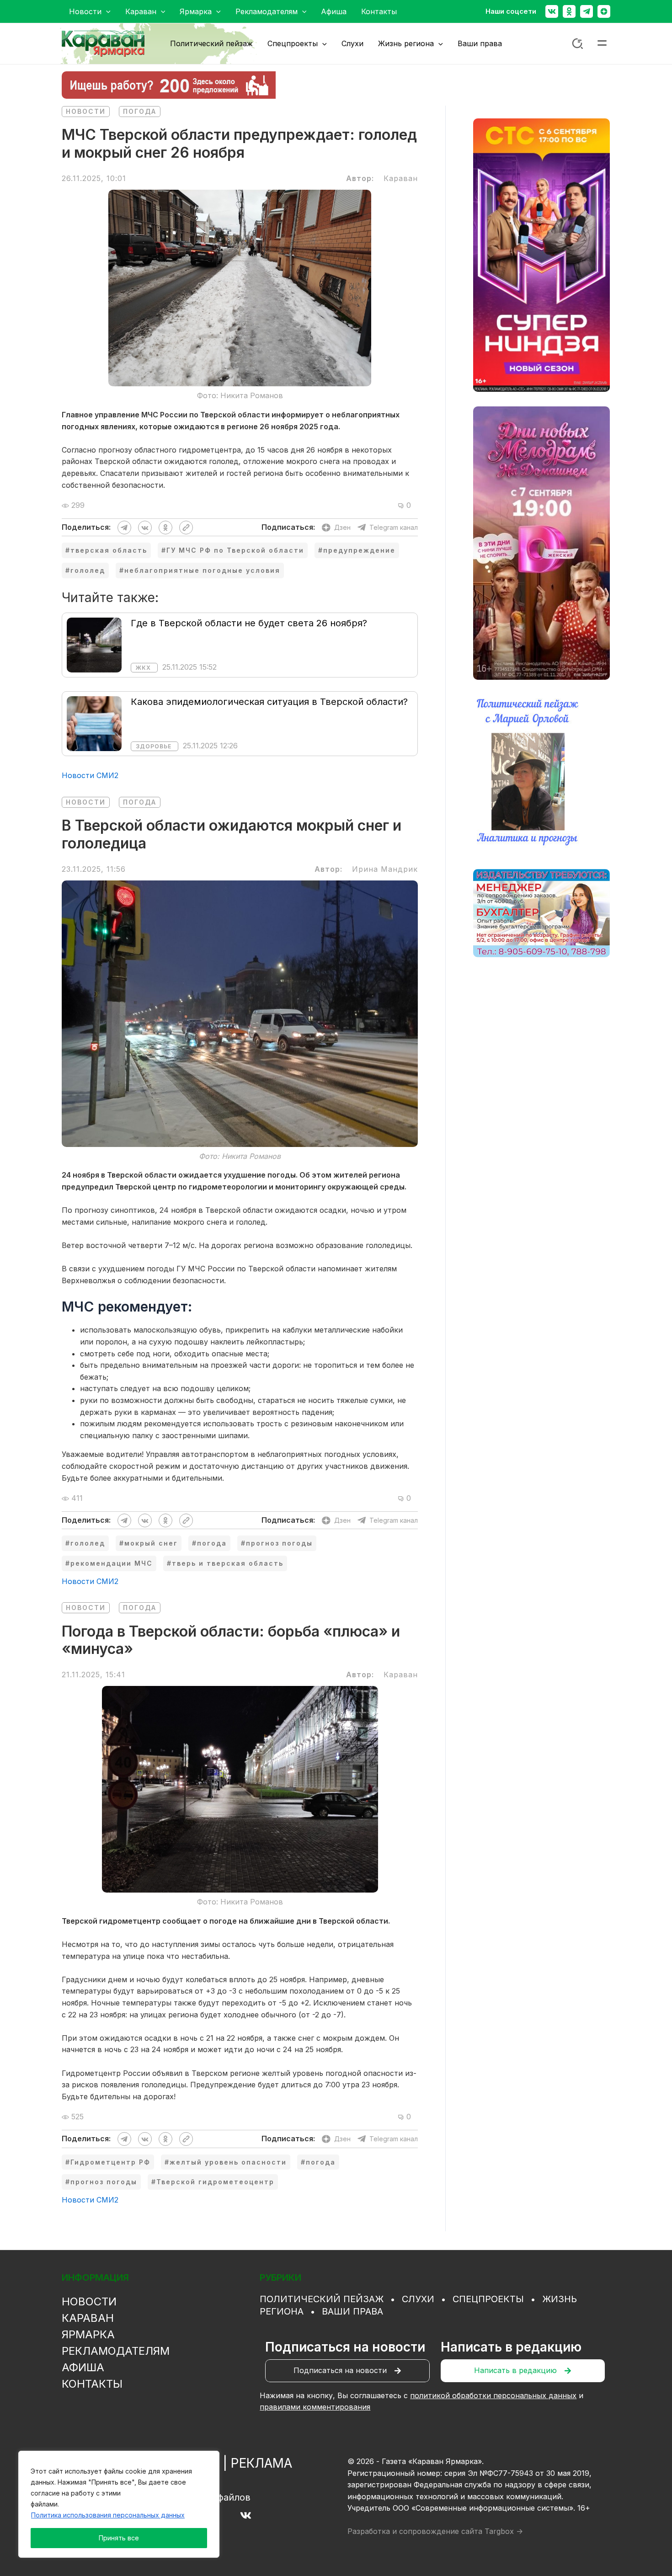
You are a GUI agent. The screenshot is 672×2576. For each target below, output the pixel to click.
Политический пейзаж (322, 2299)
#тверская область (106, 550)
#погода (209, 1543)
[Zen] (604, 11)
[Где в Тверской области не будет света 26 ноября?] (94, 644)
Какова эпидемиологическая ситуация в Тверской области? (269, 702)
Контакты (92, 2384)
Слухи (418, 2299)
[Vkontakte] (552, 11)
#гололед (85, 570)
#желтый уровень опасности (226, 2162)
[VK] (246, 2515)
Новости (86, 111)
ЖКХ (143, 668)
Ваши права (352, 2311)
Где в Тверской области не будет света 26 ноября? (249, 623)
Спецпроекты (488, 2299)
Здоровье (154, 746)
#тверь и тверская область (225, 1563)
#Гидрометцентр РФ (108, 2162)
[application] (106, 11)
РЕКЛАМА (261, 2463)
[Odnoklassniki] (569, 11)
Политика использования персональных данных (108, 2515)
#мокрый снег (149, 1543)
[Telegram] (587, 11)
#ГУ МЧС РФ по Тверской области (233, 550)
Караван (88, 2318)
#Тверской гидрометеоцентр (213, 2182)
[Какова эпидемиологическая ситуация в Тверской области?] (94, 723)
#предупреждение (357, 550)
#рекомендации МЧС (109, 1563)
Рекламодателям (116, 2351)
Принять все (119, 2538)
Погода (140, 111)
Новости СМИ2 (90, 775)
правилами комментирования (315, 2407)
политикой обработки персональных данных (493, 2395)
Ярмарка (88, 2334)
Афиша (83, 2367)
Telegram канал (394, 527)
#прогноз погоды (277, 1543)
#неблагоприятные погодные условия (200, 570)
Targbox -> (504, 2531)
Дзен (342, 527)
